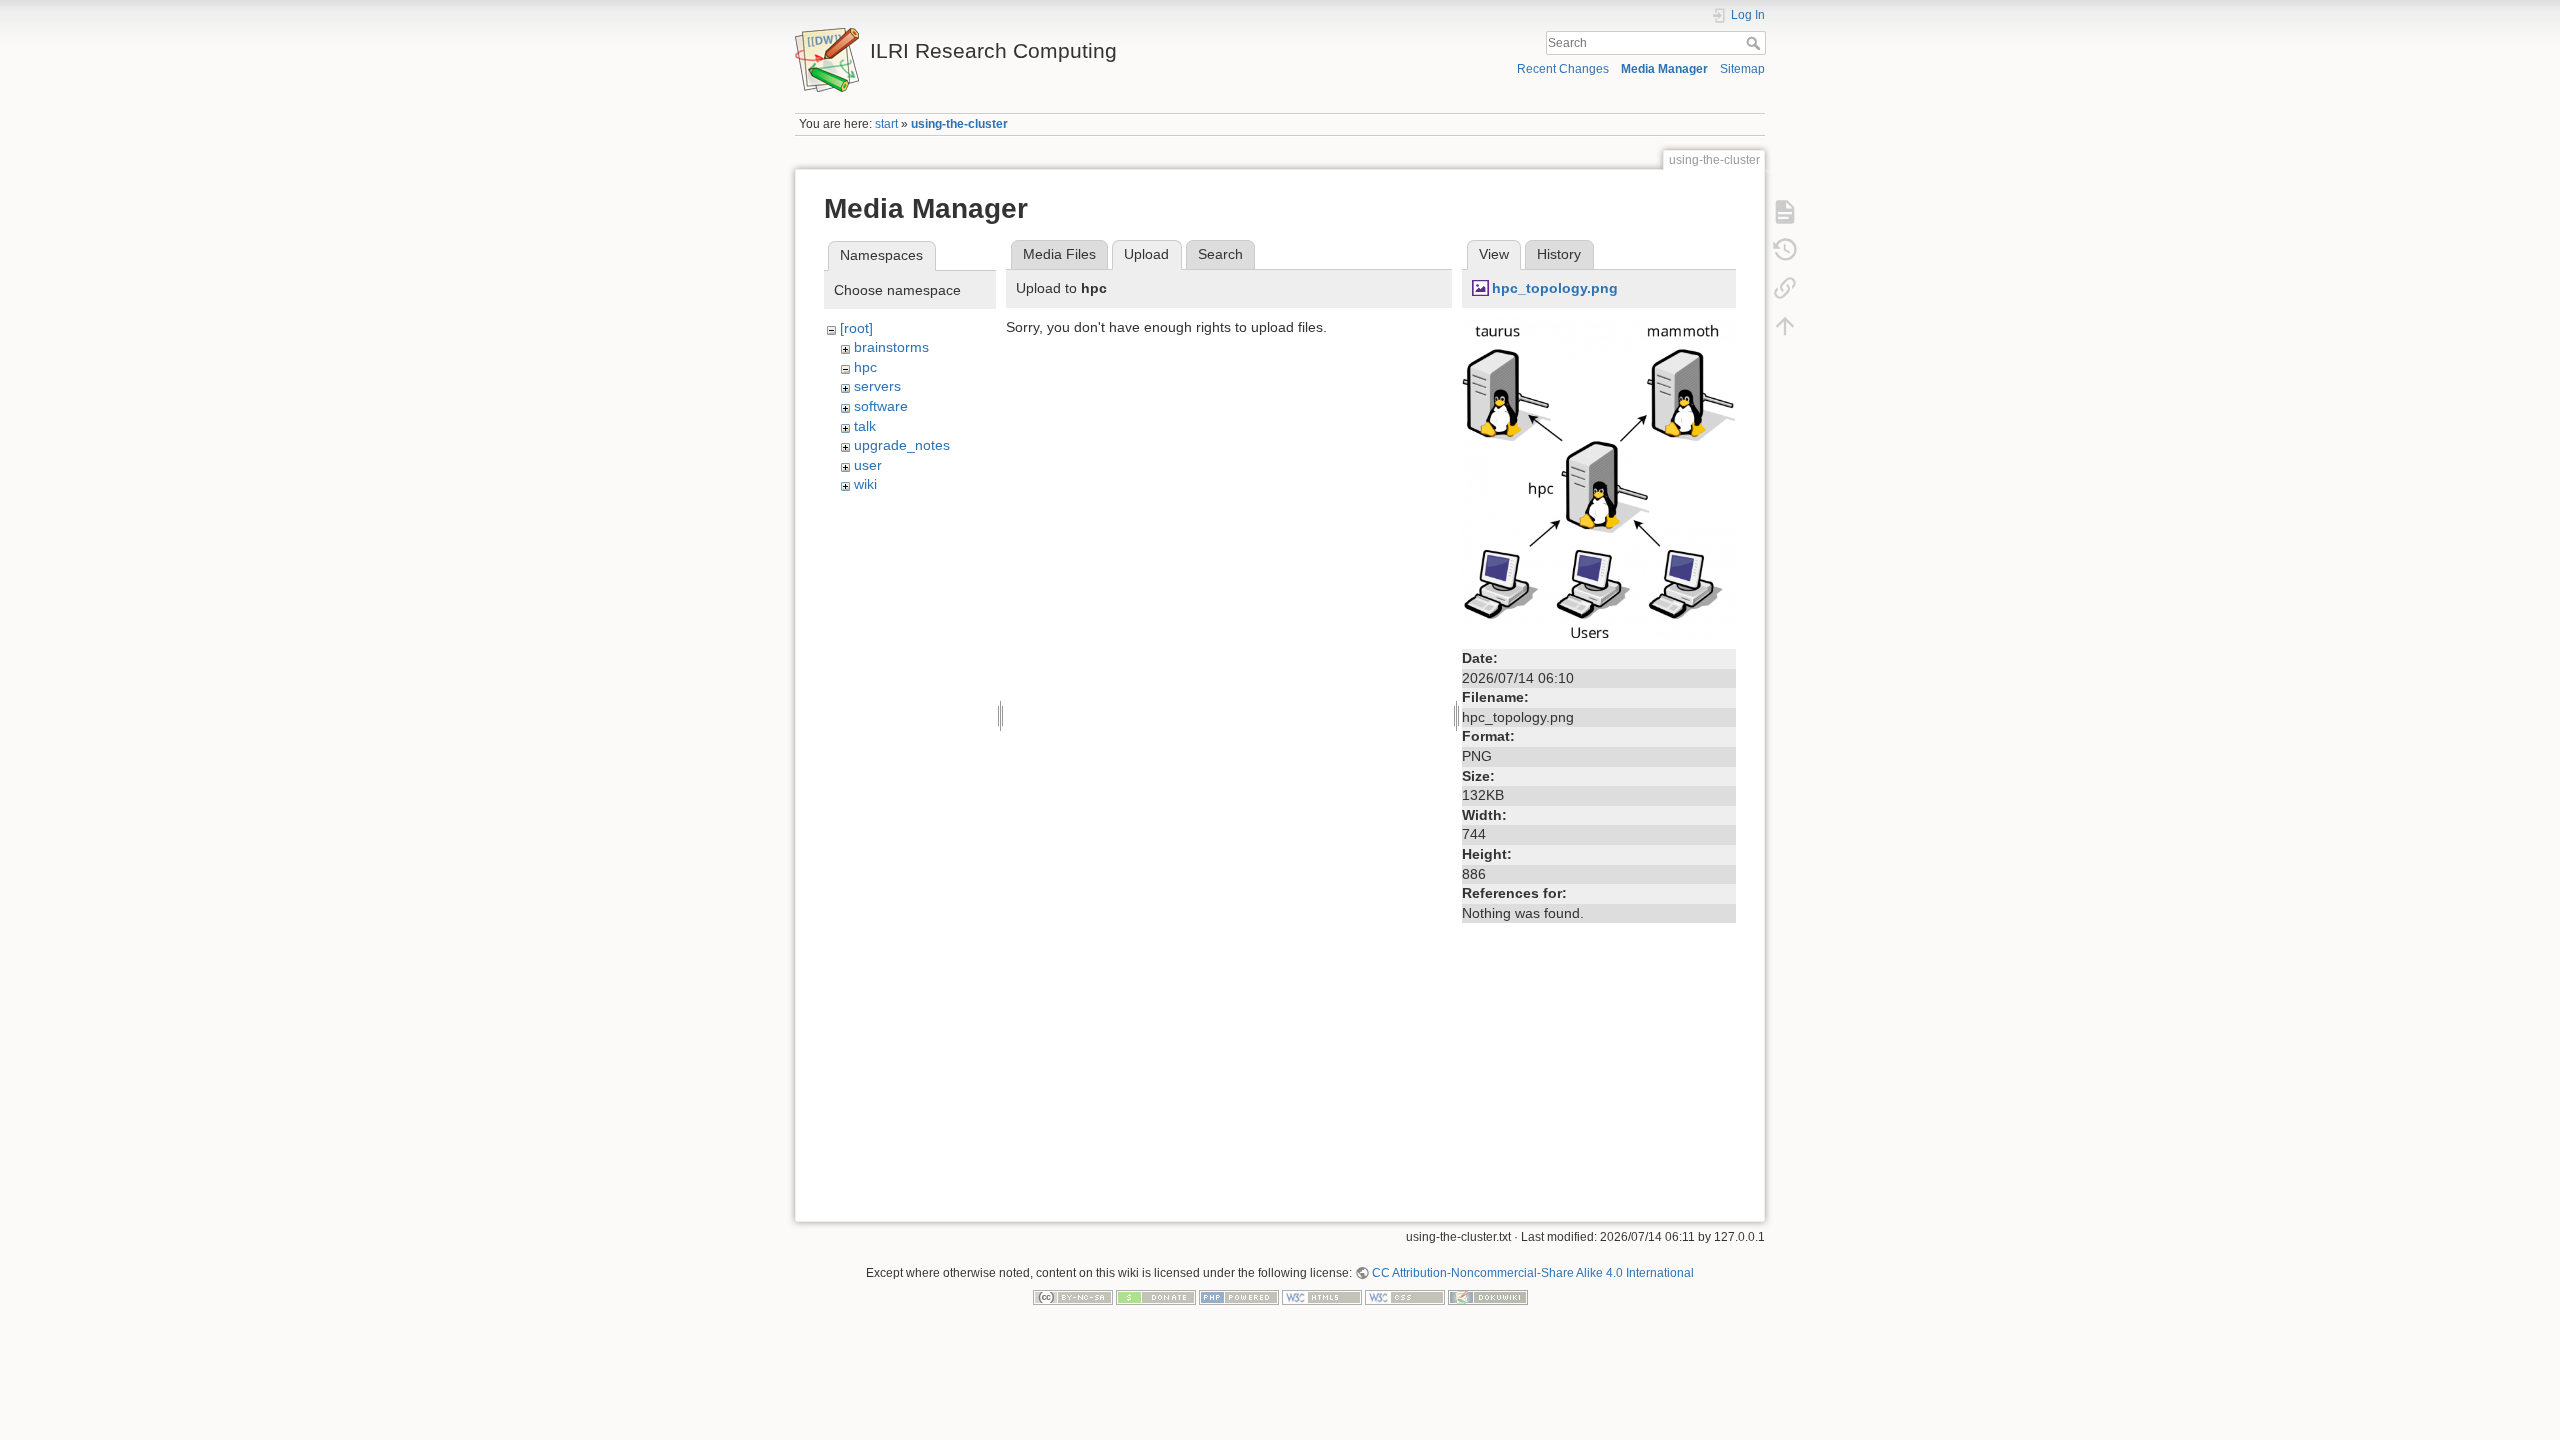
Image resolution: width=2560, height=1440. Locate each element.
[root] (856, 328)
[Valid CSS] (1405, 1297)
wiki (865, 484)
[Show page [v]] (1785, 212)
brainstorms (891, 347)
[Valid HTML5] (1322, 1297)
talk (865, 426)
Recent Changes (1563, 69)
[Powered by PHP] (1239, 1297)
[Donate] (1156, 1297)
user (868, 465)
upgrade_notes (902, 445)
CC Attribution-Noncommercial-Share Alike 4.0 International (1533, 1273)
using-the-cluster (959, 124)
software (881, 406)
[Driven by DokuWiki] (1488, 1297)
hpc (865, 367)
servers (877, 386)
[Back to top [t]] (1785, 326)
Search (1755, 43)
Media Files (1059, 254)
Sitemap (1742, 69)
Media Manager (1664, 69)
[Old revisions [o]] (1785, 250)
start (886, 124)
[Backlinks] (1785, 288)
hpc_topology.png (1555, 288)
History (1559, 254)
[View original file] (1599, 480)
